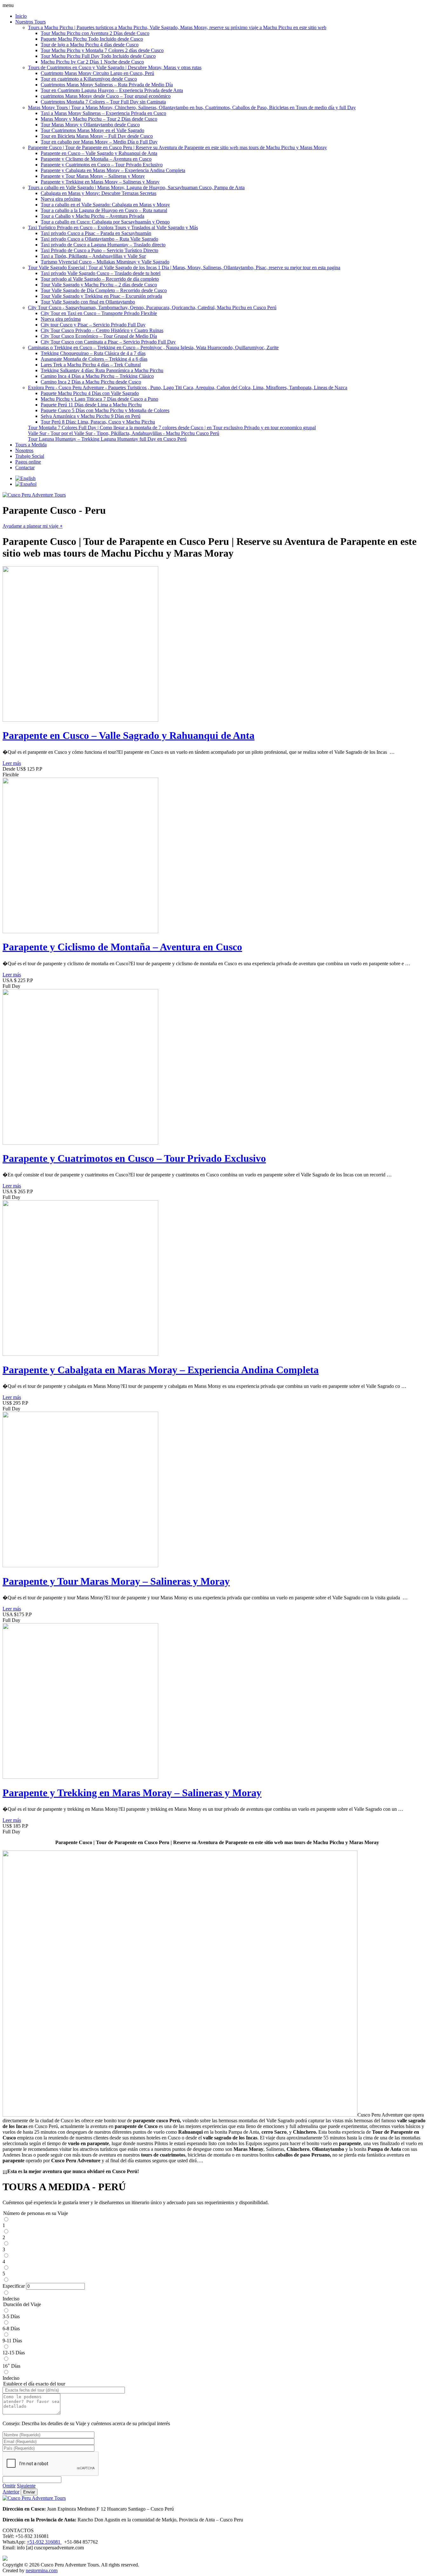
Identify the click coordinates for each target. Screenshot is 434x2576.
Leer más (12, 763)
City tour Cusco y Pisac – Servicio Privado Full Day (93, 325)
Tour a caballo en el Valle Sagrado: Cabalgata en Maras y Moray (105, 205)
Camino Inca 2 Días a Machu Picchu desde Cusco (91, 382)
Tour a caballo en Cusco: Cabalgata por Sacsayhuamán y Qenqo (105, 222)
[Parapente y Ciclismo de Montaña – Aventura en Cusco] (80, 931)
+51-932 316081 (44, 2542)
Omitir (9, 2486)
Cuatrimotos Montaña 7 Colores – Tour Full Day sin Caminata (103, 102)
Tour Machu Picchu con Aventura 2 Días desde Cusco (95, 33)
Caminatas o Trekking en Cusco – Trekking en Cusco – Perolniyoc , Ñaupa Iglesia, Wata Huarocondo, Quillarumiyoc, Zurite (153, 348)
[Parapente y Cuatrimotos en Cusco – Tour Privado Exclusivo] (80, 1143)
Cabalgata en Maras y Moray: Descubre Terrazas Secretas (98, 193)
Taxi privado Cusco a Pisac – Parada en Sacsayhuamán (96, 233)
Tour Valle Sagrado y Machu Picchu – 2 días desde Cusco (99, 285)
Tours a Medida (31, 445)
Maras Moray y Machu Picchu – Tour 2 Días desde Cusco (99, 119)
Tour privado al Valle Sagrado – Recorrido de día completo (100, 279)
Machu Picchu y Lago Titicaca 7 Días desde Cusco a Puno (99, 399)
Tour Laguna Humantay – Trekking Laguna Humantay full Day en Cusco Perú (107, 439)
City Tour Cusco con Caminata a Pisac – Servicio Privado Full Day (108, 342)
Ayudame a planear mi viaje (33, 526)
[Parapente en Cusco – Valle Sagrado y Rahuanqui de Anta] (80, 720)
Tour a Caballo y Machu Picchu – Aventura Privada (92, 216)
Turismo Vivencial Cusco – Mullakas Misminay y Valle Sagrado (105, 262)
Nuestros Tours (31, 22)
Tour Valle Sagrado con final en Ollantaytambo (88, 302)
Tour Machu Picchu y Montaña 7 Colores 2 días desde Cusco (102, 50)
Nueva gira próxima (61, 199)
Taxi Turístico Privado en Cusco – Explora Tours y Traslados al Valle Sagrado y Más (113, 227)
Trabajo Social (30, 456)
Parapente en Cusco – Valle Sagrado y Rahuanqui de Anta (99, 153)
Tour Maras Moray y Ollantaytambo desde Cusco (90, 125)
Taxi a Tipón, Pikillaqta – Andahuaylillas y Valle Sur (93, 256)
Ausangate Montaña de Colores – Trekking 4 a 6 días (94, 359)
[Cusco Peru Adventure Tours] (34, 495)
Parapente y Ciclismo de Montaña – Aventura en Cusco (96, 159)
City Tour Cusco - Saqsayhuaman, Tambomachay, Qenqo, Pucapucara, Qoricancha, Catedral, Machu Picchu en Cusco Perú (152, 308)
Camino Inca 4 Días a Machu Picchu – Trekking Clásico (97, 376)
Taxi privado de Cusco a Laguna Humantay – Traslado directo (103, 245)
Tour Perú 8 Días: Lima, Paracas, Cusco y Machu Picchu (98, 422)
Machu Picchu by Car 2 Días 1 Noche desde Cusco (92, 62)
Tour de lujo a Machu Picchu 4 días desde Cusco (90, 45)
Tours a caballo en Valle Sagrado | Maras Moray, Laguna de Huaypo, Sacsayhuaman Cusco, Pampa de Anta (136, 187)
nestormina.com (42, 2570)
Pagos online (28, 462)
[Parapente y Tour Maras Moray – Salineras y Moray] (80, 1566)
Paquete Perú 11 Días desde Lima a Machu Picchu (91, 405)
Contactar (25, 468)
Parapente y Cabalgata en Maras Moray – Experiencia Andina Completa (113, 170)
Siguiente (26, 2486)
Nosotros (24, 450)
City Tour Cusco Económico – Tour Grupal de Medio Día (99, 336)
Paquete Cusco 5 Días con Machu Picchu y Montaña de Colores (105, 410)
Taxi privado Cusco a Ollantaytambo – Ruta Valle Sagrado (99, 239)
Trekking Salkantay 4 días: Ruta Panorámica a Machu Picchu (102, 370)
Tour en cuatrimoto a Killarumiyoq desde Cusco (89, 79)
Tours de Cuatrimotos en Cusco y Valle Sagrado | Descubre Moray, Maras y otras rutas (115, 67)
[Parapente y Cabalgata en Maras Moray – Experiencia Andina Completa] (80, 1354)
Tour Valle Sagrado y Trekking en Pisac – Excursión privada (101, 296)
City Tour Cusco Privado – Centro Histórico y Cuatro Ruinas (102, 330)
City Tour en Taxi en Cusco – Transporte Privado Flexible (99, 313)
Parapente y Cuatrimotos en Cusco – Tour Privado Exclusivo (102, 165)
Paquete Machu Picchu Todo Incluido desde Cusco (92, 39)
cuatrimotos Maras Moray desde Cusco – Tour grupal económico (106, 96)
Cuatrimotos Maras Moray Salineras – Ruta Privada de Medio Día (107, 85)
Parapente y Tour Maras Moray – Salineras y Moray (93, 176)
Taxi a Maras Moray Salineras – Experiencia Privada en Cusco (103, 113)
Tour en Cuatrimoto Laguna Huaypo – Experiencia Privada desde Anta (112, 90)
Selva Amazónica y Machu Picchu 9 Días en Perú (91, 416)
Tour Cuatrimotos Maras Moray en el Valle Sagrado (92, 130)
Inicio (21, 16)
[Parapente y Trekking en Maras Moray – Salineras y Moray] (80, 1777)
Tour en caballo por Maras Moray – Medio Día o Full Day (99, 142)
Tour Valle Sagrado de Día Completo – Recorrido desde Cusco (104, 290)
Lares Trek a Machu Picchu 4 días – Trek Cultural (91, 365)
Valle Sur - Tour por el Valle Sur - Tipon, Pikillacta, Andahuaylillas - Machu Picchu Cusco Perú (124, 433)
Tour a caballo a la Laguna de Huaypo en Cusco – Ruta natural (104, 210)
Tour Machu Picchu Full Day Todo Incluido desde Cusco (98, 56)
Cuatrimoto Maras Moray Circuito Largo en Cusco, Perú (97, 73)
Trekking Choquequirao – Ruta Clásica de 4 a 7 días (93, 353)
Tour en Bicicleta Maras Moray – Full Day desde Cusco (97, 136)
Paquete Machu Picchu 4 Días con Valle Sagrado (90, 393)
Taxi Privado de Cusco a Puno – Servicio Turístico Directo (99, 250)
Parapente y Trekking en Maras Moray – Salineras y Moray (100, 182)
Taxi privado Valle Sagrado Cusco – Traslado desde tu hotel (101, 273)
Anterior (11, 2492)
